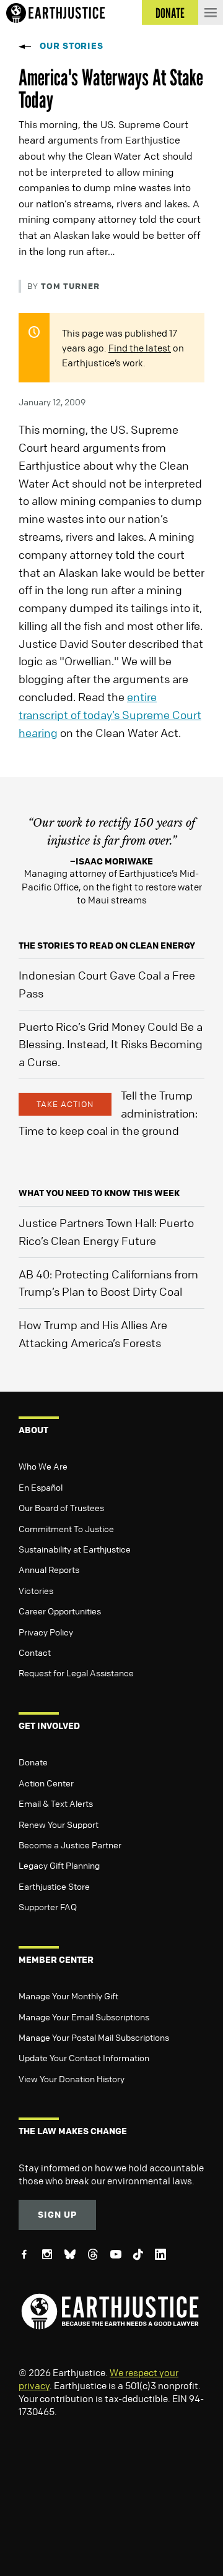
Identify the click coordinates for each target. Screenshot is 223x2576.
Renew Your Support (59, 1824)
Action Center (46, 1783)
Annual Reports (49, 1569)
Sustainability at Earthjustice (75, 1549)
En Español (41, 1487)
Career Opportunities (60, 1611)
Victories (36, 1590)
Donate (33, 1762)
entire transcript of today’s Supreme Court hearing (110, 715)
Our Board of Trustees (61, 1507)
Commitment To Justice (66, 1528)
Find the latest (140, 348)
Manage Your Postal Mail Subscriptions (94, 2037)
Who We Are (43, 1466)
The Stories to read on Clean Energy (107, 945)
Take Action (65, 1104)
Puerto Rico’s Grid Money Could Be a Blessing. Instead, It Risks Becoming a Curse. (111, 1045)
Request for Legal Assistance (76, 1673)
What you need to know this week (99, 1193)
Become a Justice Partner (70, 1845)
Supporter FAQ (48, 1906)
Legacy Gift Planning (59, 1865)
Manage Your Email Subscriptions (84, 2017)
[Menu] (211, 12)
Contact (35, 1652)
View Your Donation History (72, 2078)
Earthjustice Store (54, 1886)
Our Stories (72, 45)
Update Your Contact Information (84, 2057)
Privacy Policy (46, 1632)
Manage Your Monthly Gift (68, 1996)
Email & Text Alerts (56, 1803)
